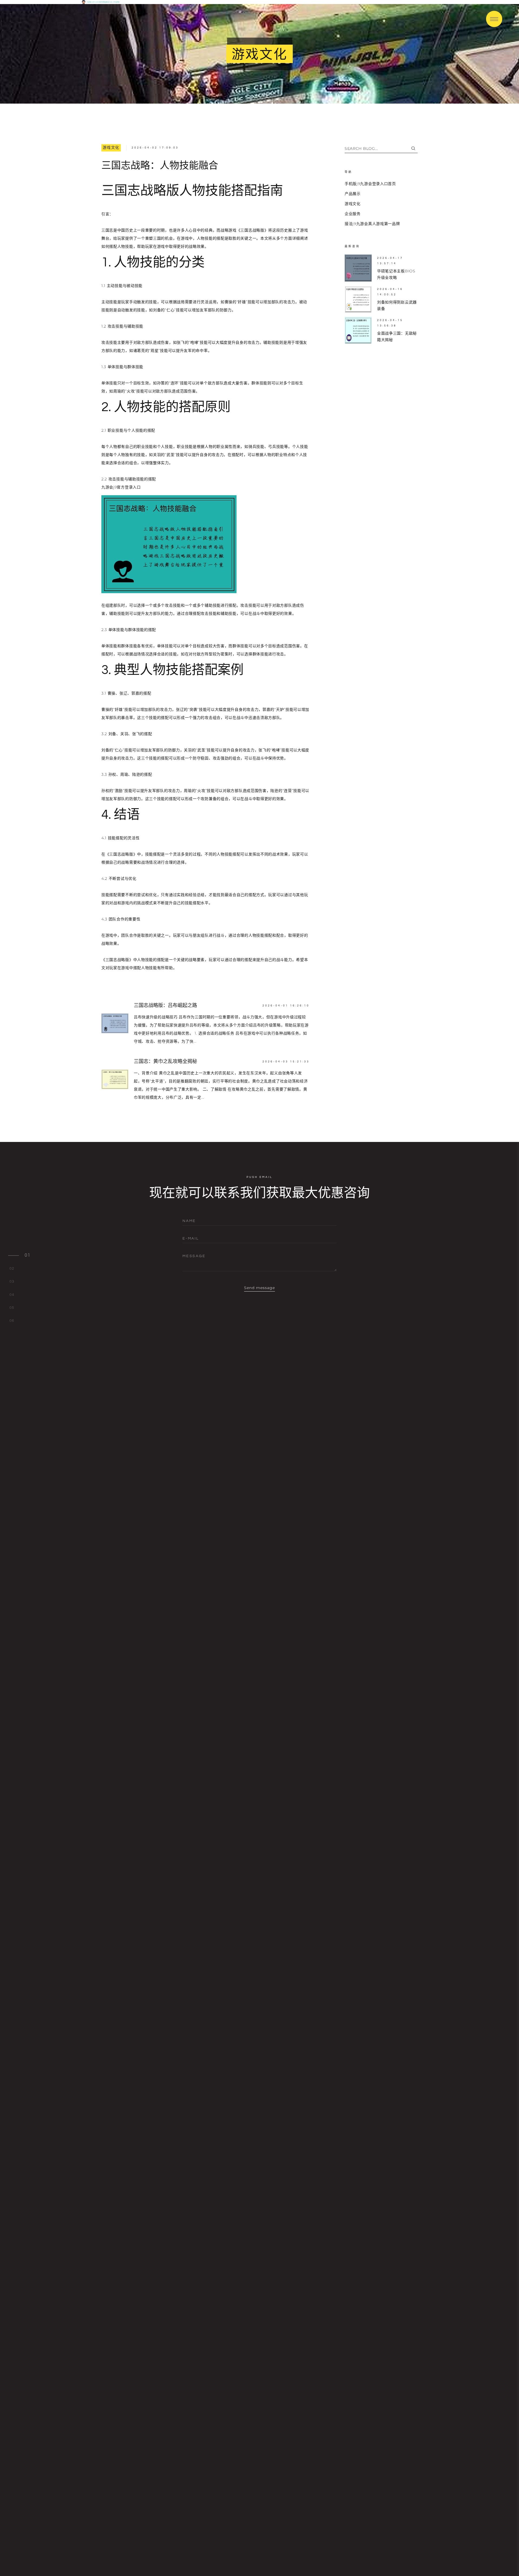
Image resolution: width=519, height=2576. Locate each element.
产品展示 (353, 194)
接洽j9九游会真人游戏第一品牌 (372, 224)
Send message (260, 1288)
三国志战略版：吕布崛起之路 (165, 1005)
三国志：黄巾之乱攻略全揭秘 (165, 1061)
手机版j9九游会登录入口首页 (370, 184)
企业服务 (353, 214)
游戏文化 (111, 148)
